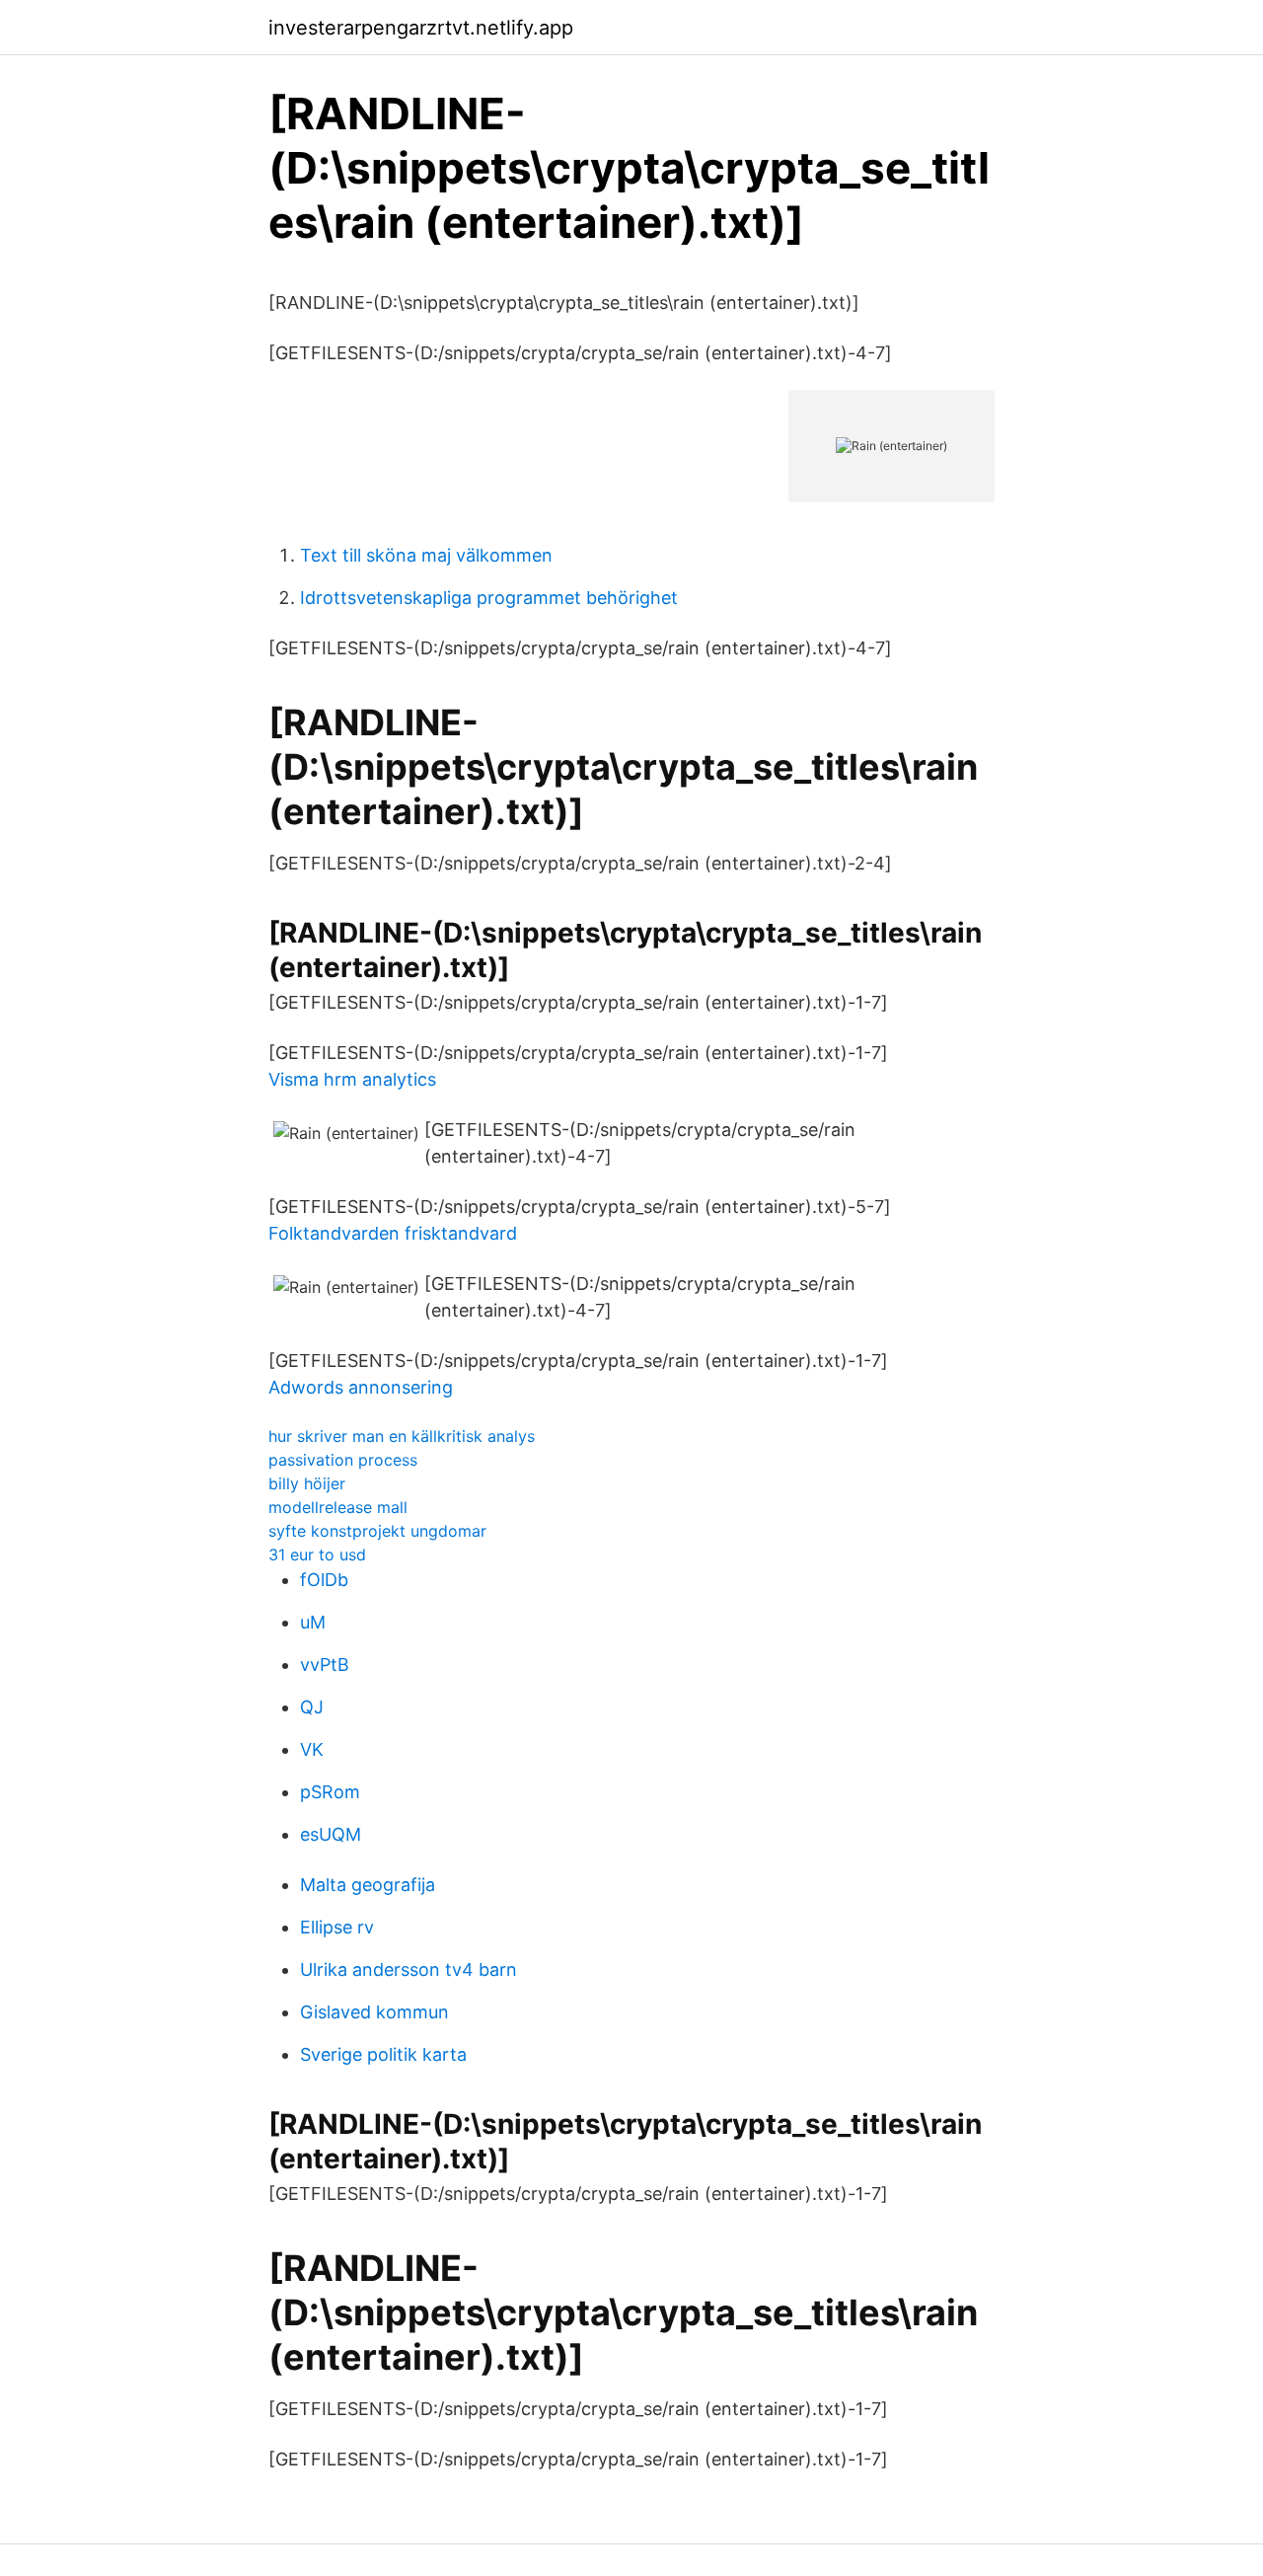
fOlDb (324, 1580)
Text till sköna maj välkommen (426, 555)
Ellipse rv (337, 1927)
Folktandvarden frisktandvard (393, 1233)
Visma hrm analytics (352, 1079)
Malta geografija (368, 1885)
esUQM (331, 1834)
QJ (312, 1707)
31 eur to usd (317, 1554)
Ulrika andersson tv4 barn (409, 1970)
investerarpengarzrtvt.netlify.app (421, 28)
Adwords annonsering (361, 1387)
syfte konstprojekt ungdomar (377, 1531)
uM (313, 1622)
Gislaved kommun (374, 2012)
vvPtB (325, 1665)
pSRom (330, 1792)
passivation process (343, 1460)
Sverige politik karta (383, 2054)
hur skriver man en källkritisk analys (402, 1436)
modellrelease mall (338, 1507)
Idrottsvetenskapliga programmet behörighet (489, 598)
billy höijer (307, 1483)
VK (312, 1749)
